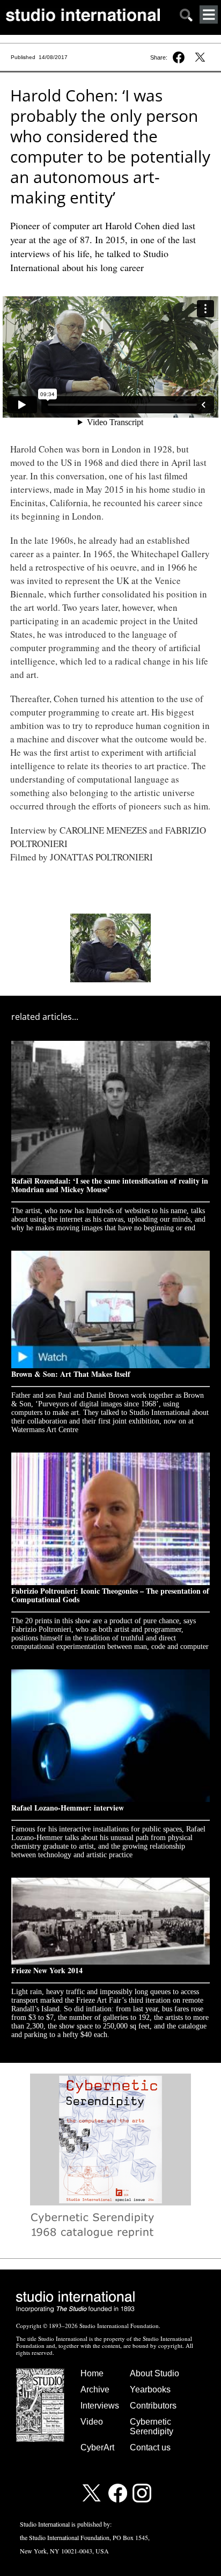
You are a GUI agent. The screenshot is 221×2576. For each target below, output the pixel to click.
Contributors (153, 2406)
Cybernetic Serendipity (152, 2427)
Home (92, 2373)
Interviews (100, 2406)
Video (92, 2422)
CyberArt (97, 2447)
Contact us (150, 2447)
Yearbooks (150, 2389)
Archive (95, 2389)
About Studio (154, 2373)
